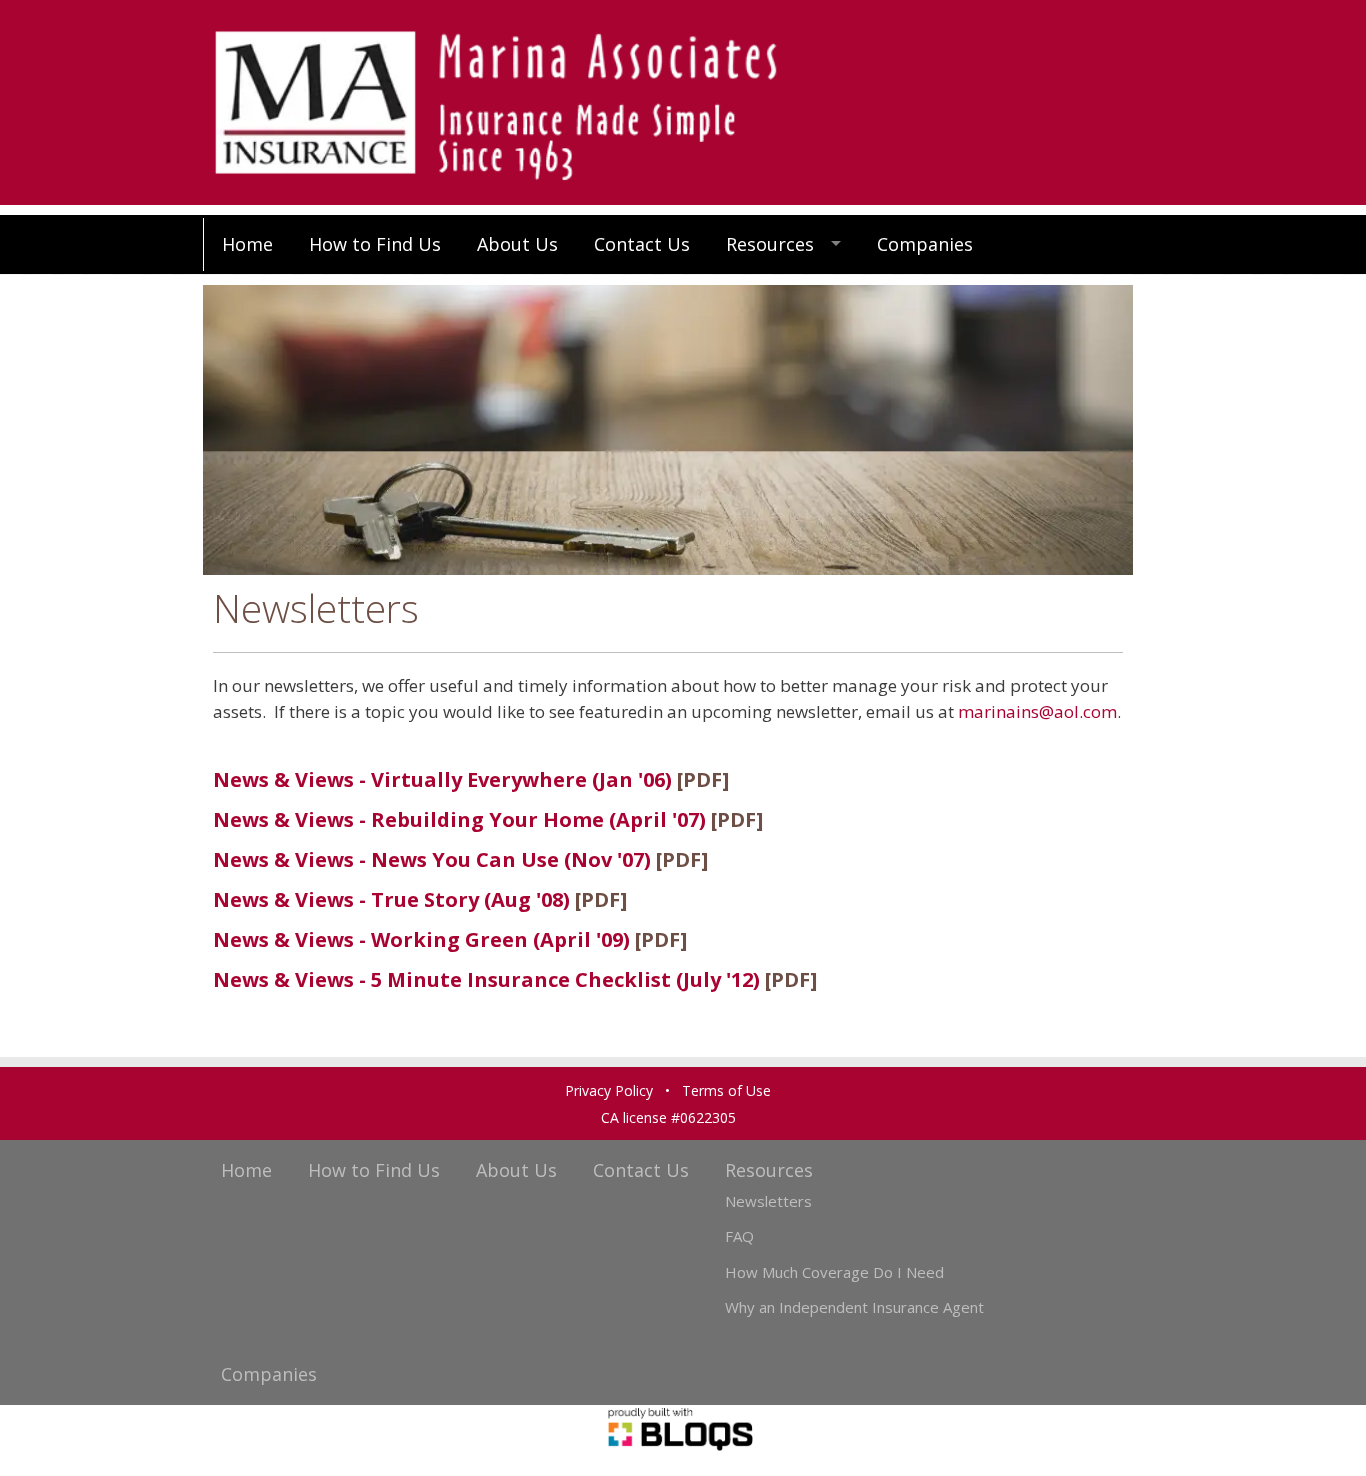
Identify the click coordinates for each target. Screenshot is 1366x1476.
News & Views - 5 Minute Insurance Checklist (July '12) (486, 979)
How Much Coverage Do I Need (834, 1272)
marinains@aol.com (1037, 711)
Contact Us (642, 244)
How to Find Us (375, 244)
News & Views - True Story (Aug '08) (394, 899)
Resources (770, 244)
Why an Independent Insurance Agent (854, 1307)
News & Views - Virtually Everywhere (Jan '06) (442, 779)
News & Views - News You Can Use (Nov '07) (432, 859)
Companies (925, 244)
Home (247, 244)
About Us (517, 244)
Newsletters (768, 1201)
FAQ (739, 1236)
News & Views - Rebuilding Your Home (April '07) (459, 819)
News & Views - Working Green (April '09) (421, 939)
